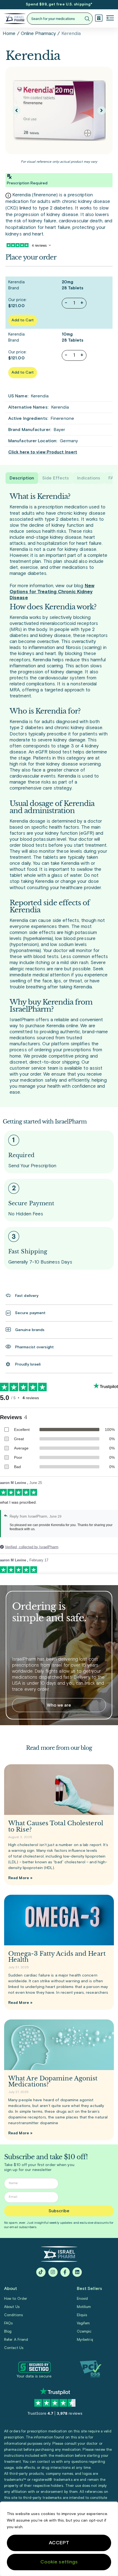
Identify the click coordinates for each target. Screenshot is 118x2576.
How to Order (16, 2299)
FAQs (8, 2323)
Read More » (20, 1878)
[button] (110, 19)
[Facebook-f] (65, 2272)
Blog (8, 2332)
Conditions (13, 2315)
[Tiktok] (41, 2272)
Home (9, 34)
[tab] (22, 478)
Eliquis (82, 2315)
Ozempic (84, 2332)
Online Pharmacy (39, 34)
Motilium (84, 2307)
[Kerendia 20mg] (59, 110)
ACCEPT (59, 2543)
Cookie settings (59, 2562)
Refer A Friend (16, 2340)
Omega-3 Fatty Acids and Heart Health (57, 1957)
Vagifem (83, 2323)
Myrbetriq (85, 2340)
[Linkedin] (77, 2272)
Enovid (82, 2299)
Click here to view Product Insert (43, 452)
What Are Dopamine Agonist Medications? (53, 2081)
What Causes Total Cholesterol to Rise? (56, 1826)
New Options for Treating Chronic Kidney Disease (52, 592)
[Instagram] (53, 2272)
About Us (12, 2307)
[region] (59, 2539)
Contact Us (14, 2348)
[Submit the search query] (87, 19)
